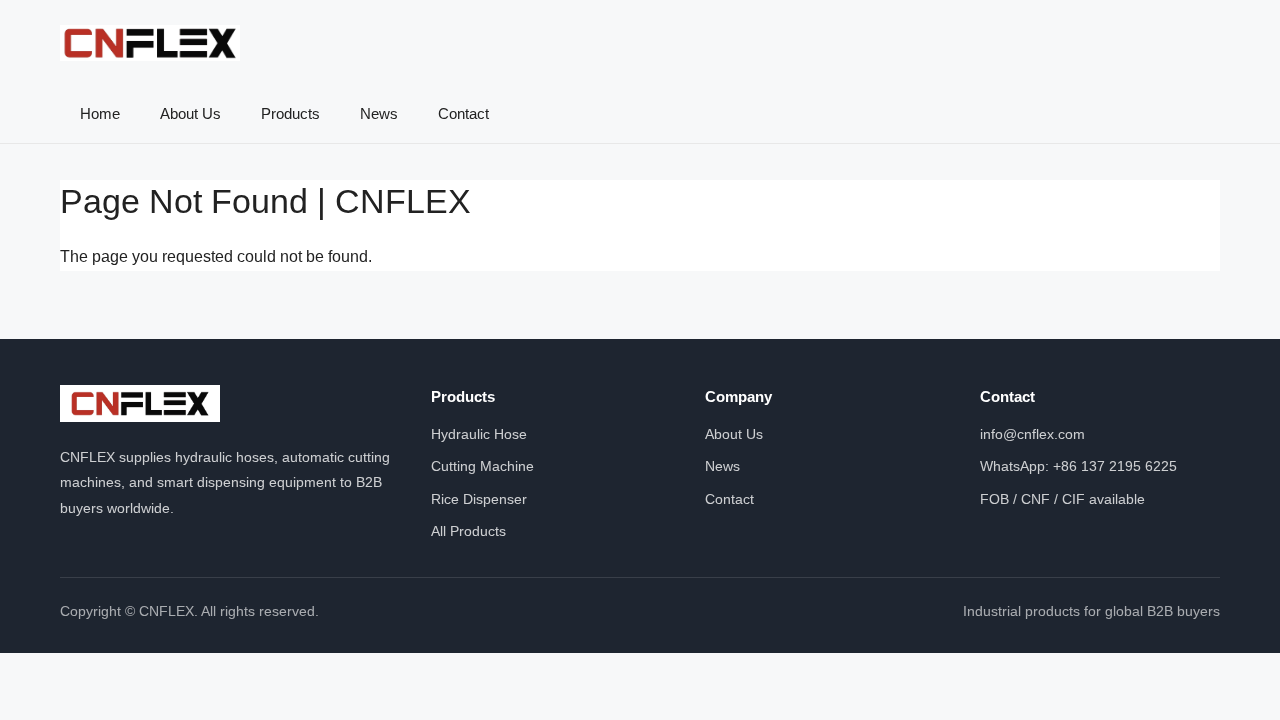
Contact (463, 113)
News (379, 113)
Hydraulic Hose (479, 434)
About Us (190, 113)
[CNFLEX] (150, 43)
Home (100, 113)
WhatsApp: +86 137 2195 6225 (1078, 466)
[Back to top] (1228, 680)
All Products (468, 531)
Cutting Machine (482, 466)
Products (290, 113)
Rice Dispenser (479, 499)
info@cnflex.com (1032, 434)
